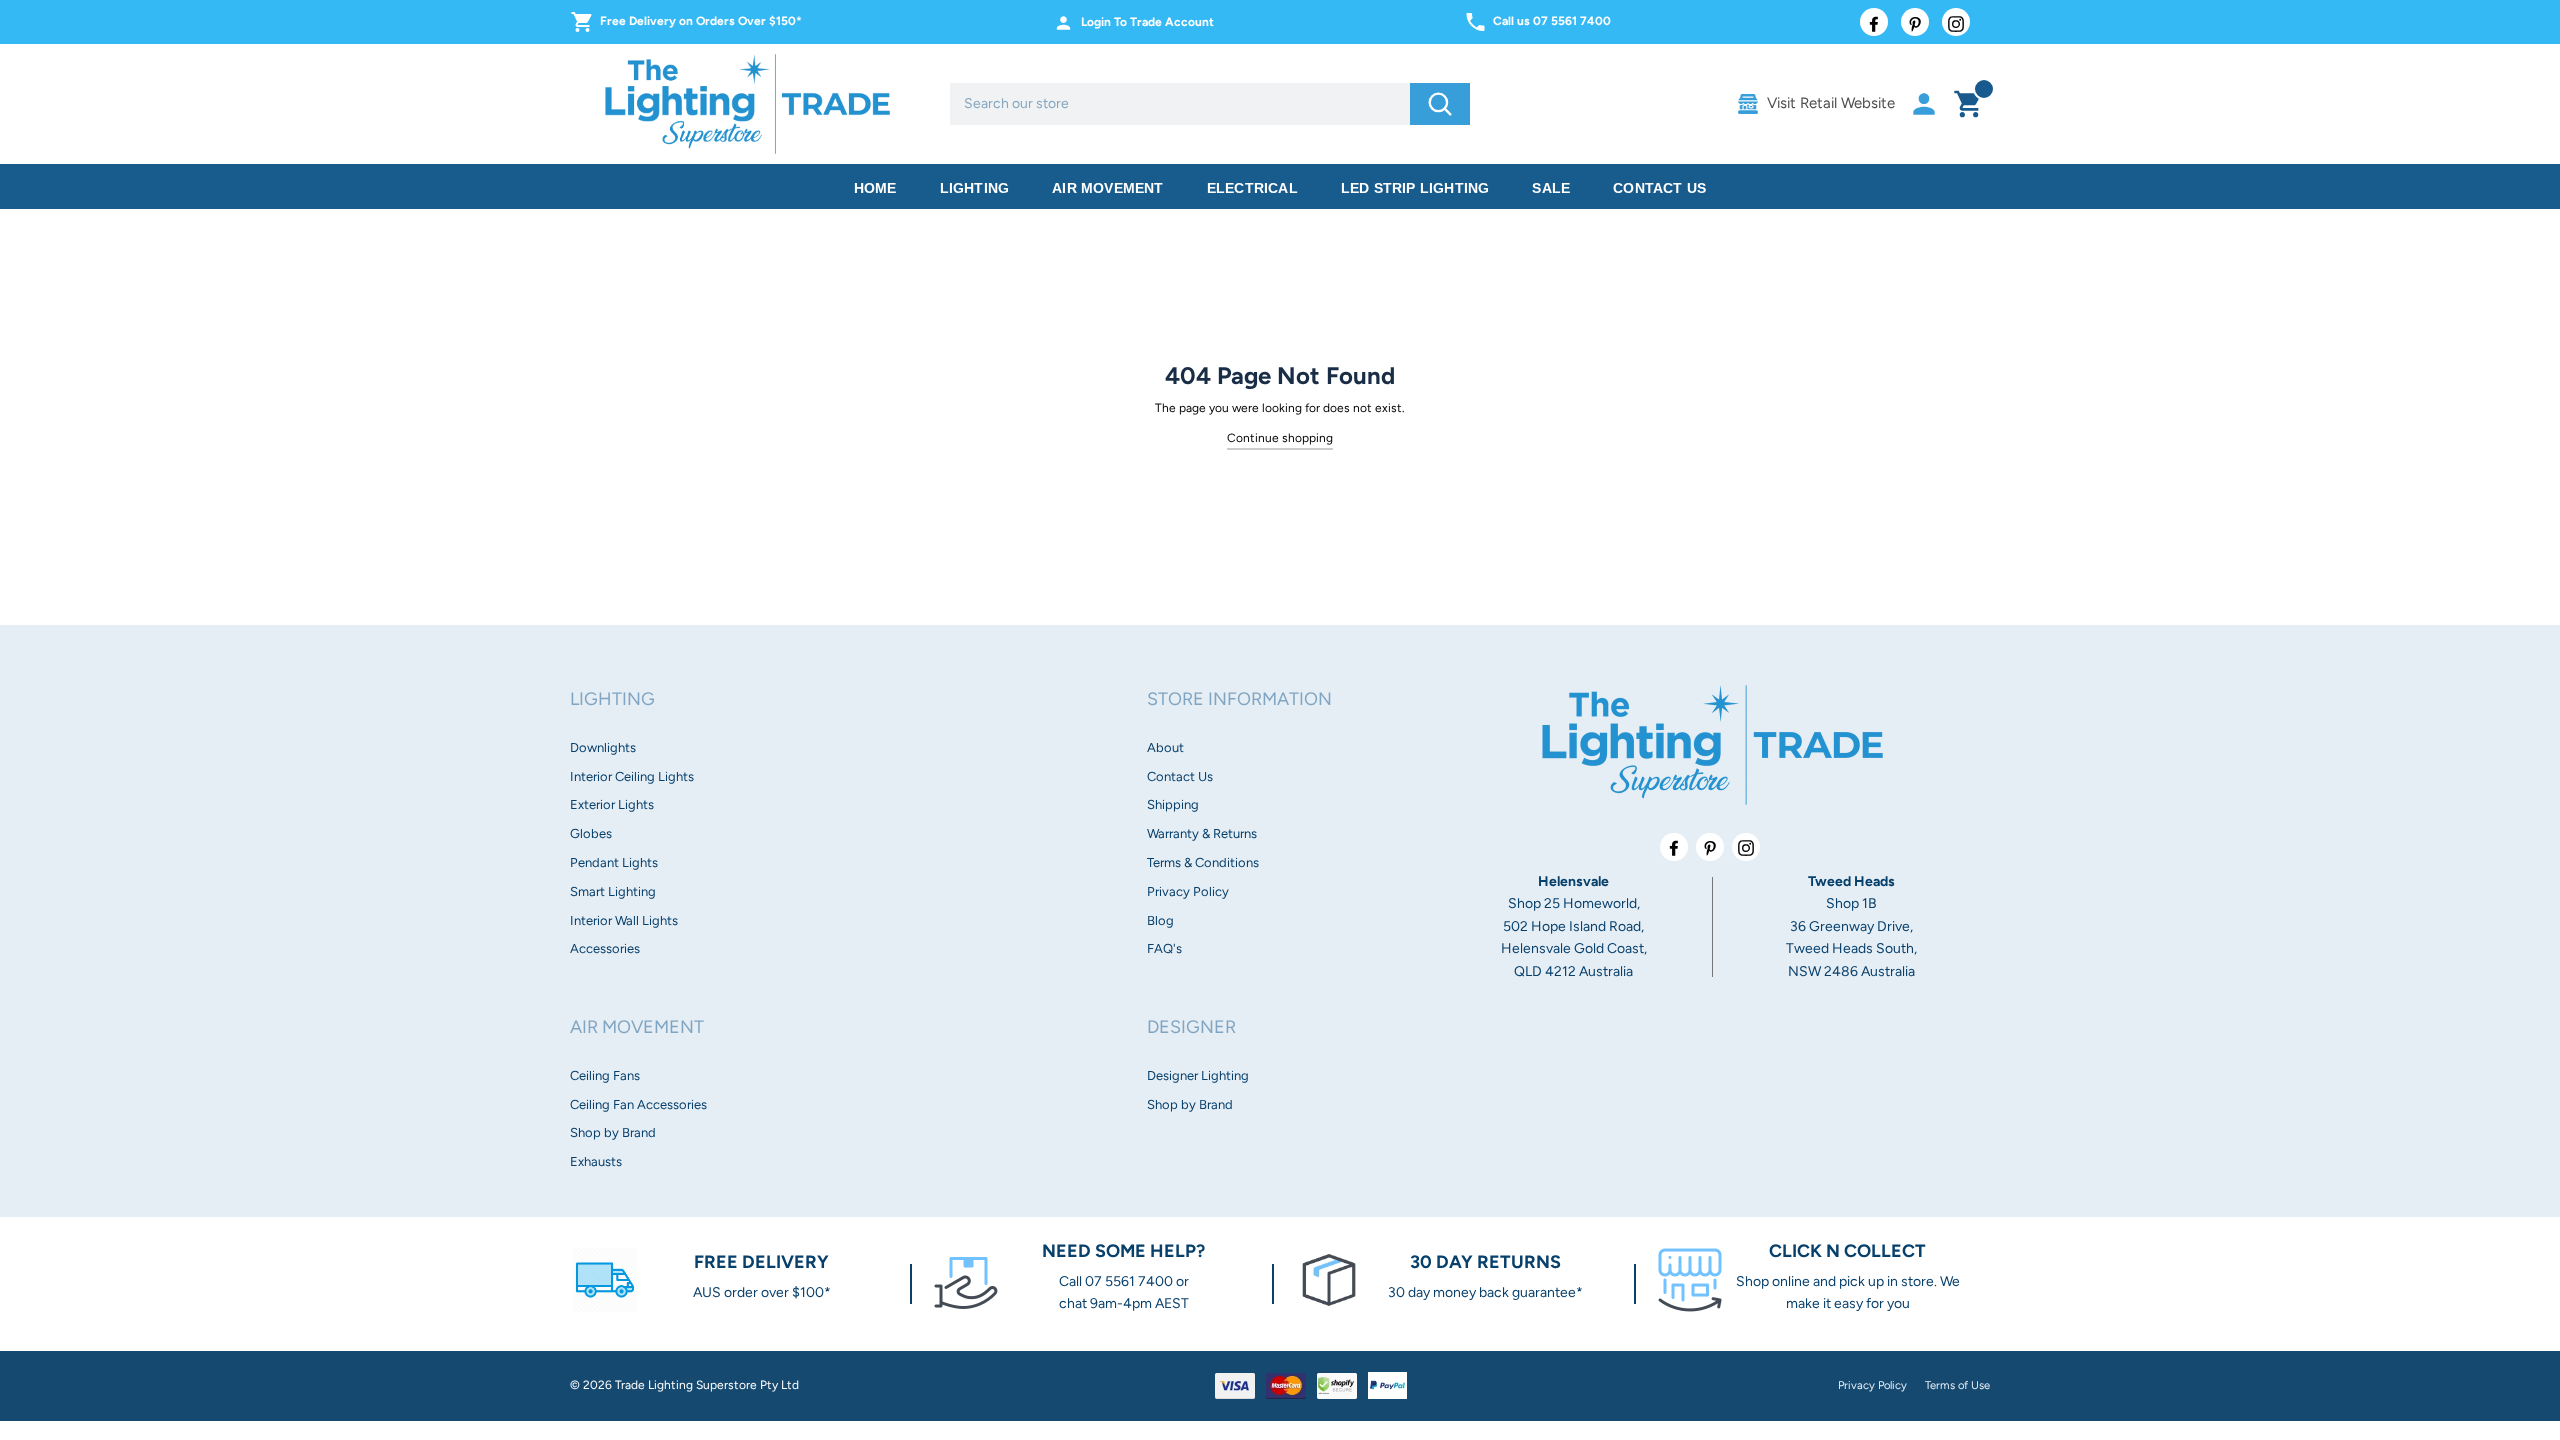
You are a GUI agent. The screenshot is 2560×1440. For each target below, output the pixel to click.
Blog (1160, 920)
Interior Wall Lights (624, 920)
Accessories (605, 948)
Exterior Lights (612, 804)
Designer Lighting (1198, 1075)
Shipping (1173, 804)
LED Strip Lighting (1415, 188)
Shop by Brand (613, 1132)
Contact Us (1659, 188)
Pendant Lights (614, 862)
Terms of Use (1957, 1385)
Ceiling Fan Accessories (638, 1104)
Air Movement (1107, 188)
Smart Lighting (613, 891)
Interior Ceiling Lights (632, 776)
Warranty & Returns (1202, 833)
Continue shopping (1280, 438)
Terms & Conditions (1203, 862)
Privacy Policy (1188, 891)
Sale (1551, 188)
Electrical (1252, 188)
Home (875, 188)
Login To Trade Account (1147, 22)
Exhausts (596, 1161)
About (1165, 747)
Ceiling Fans (605, 1075)
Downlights (603, 747)
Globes (591, 833)
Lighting (975, 188)
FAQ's (1164, 948)
